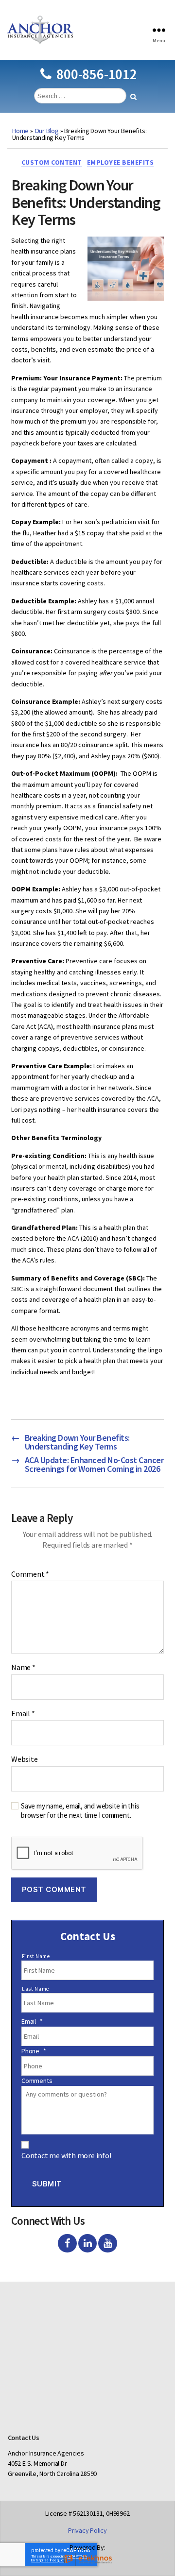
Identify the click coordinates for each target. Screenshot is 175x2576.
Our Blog (47, 131)
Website (25, 1759)
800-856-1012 (96, 74)
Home (20, 131)
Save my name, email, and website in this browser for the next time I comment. (80, 1811)
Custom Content (52, 162)
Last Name (35, 1989)
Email (23, 1714)
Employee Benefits (121, 162)
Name (23, 1668)
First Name (36, 1956)
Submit (47, 2184)
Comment (30, 1574)
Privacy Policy (87, 2530)
